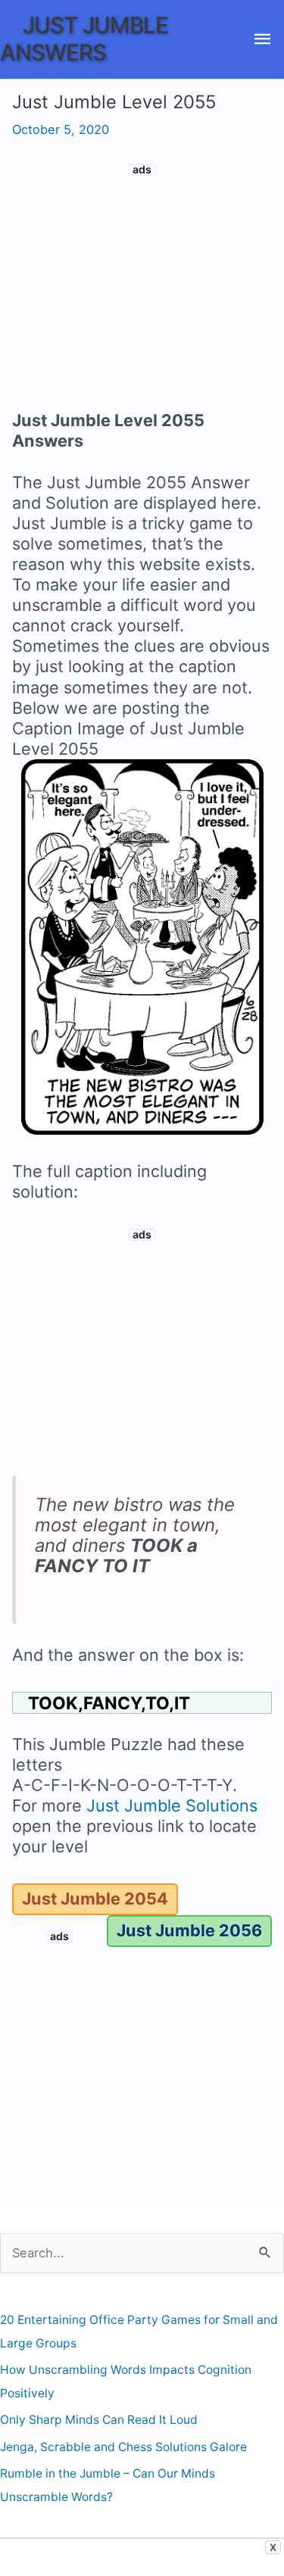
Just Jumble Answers (84, 38)
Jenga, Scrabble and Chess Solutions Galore (123, 2447)
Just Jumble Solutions (172, 1805)
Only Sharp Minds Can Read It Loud (99, 2420)
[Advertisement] (142, 289)
